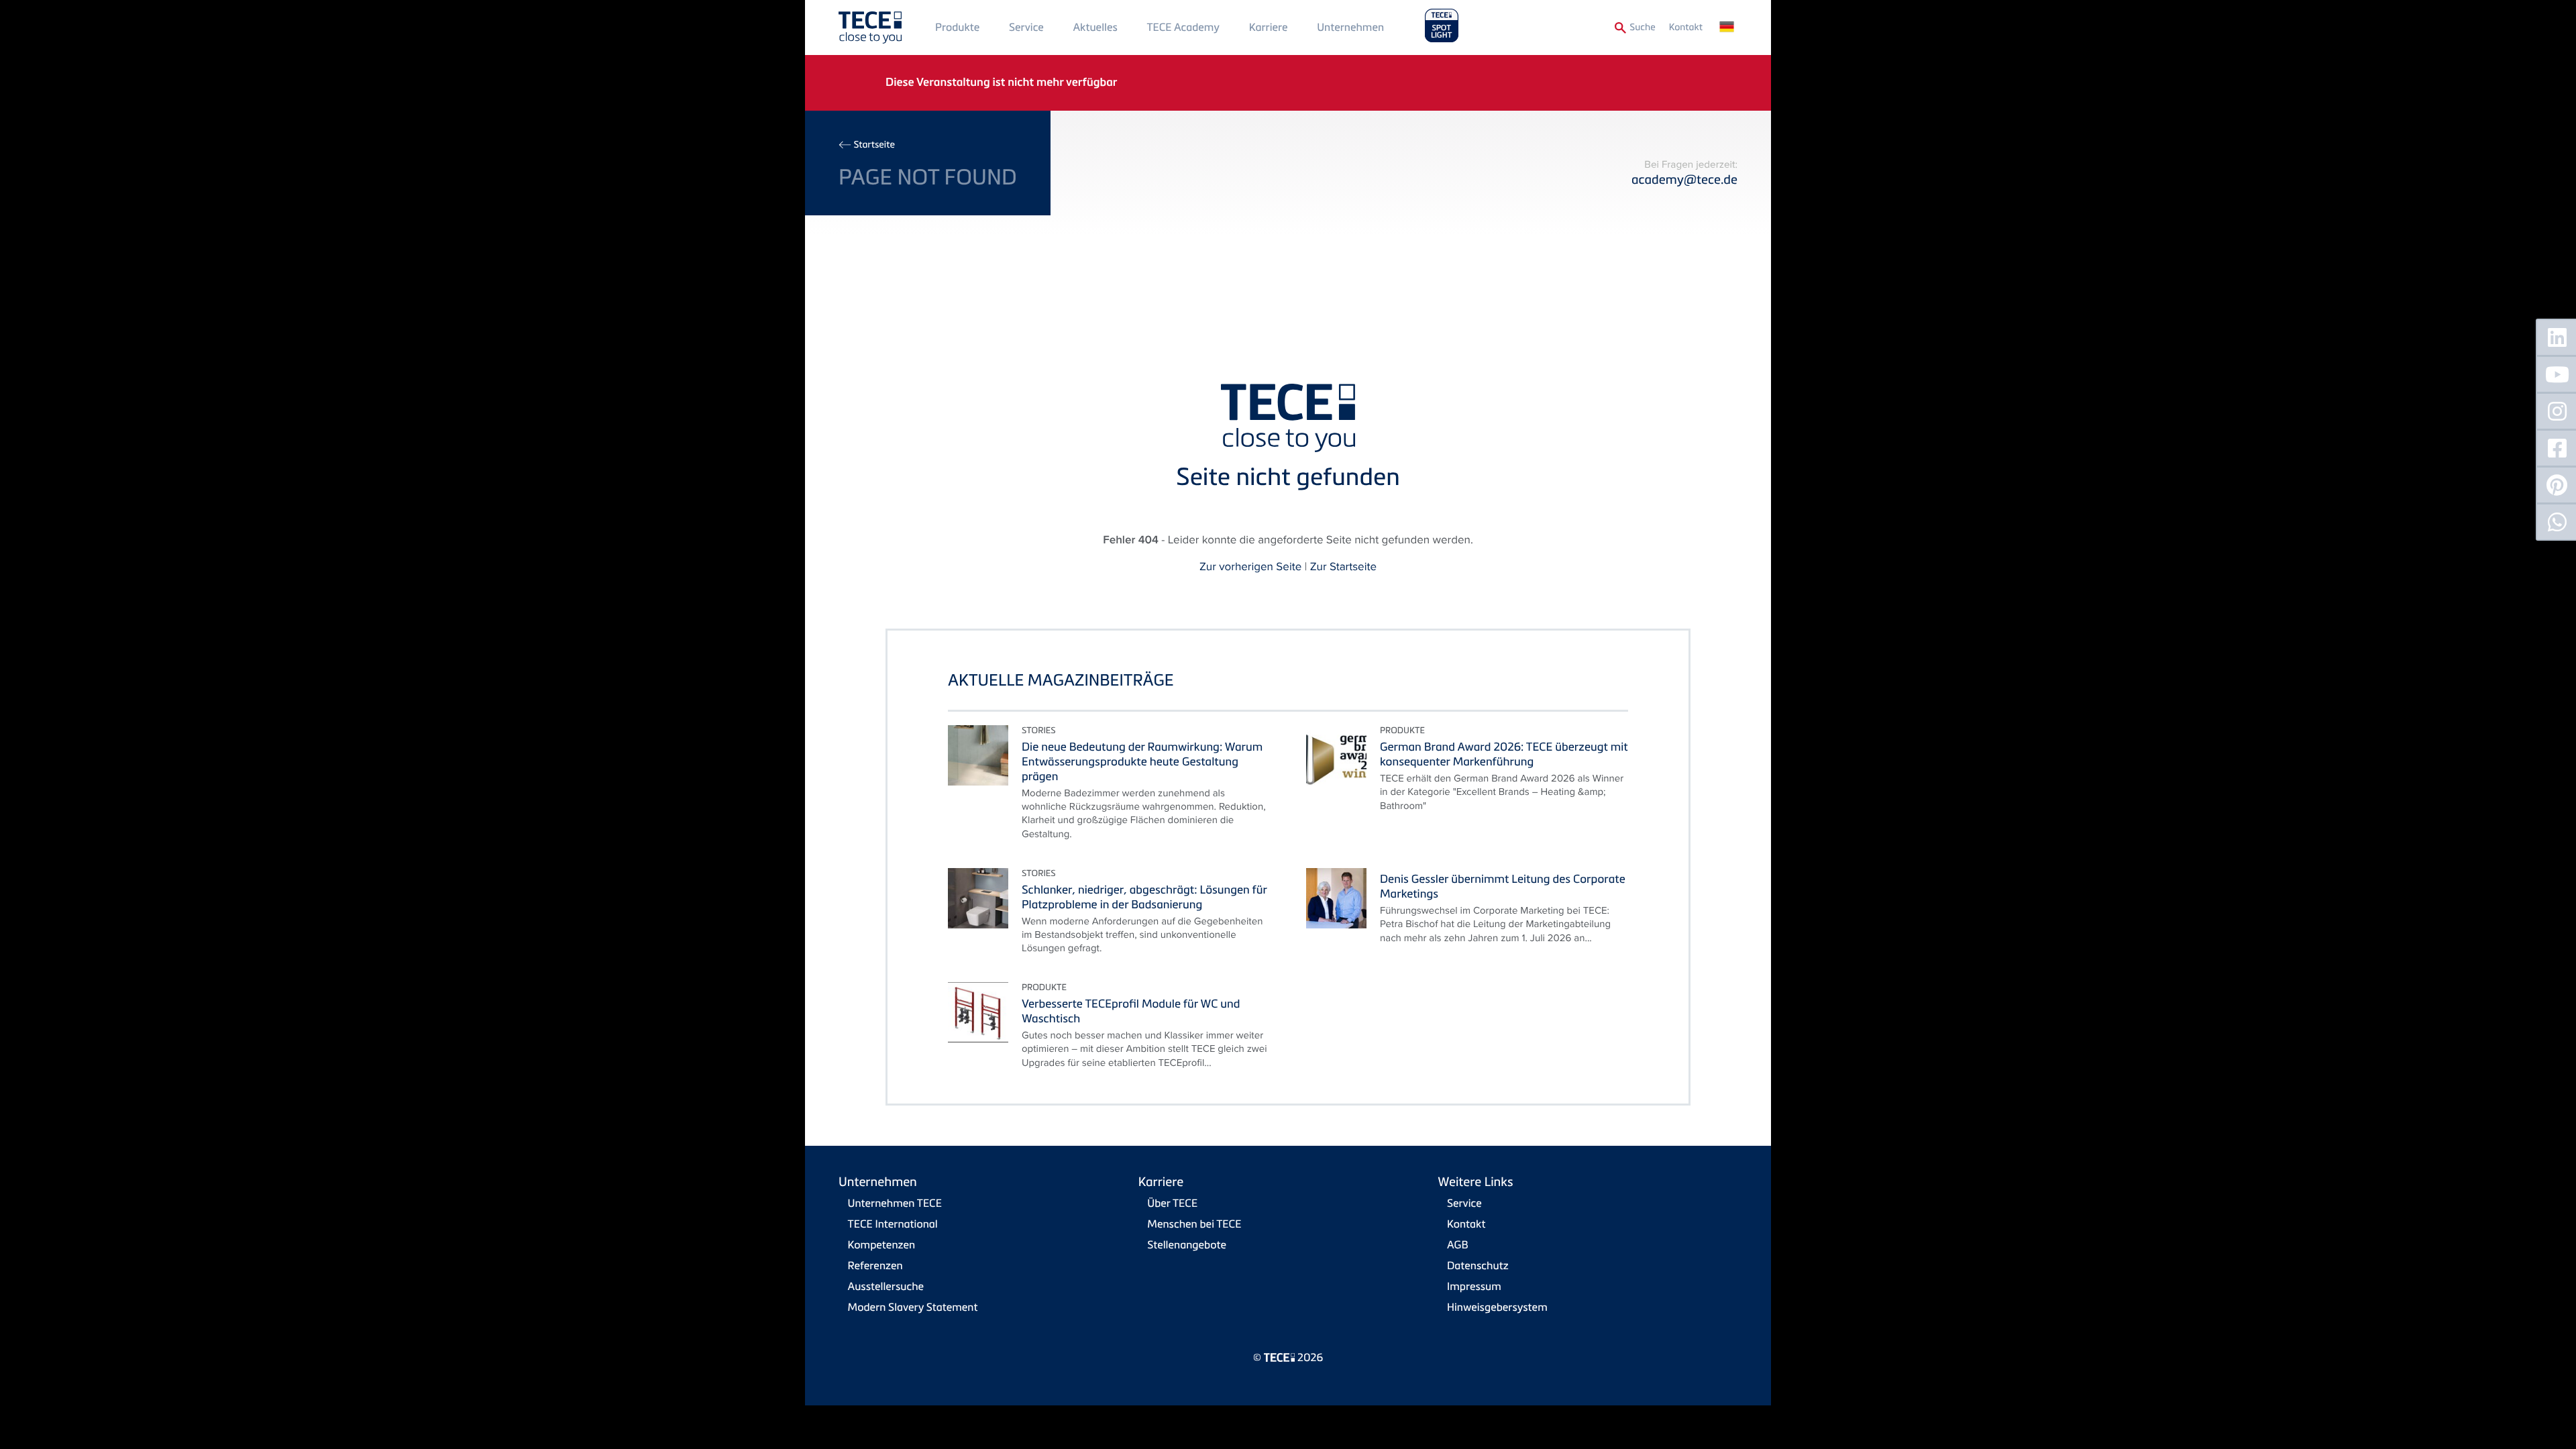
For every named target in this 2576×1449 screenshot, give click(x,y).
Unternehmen (1350, 27)
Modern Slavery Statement (913, 1307)
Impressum (1474, 1286)
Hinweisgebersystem (1497, 1307)
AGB (1458, 1244)
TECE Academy (1183, 27)
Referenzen (875, 1265)
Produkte (957, 27)
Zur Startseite (1343, 566)
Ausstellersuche (886, 1286)
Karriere (1269, 27)
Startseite (874, 145)
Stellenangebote (1187, 1244)
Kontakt (1686, 27)
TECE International (893, 1224)
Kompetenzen (882, 1244)
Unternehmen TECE (895, 1203)
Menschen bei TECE (1194, 1224)
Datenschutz (1478, 1265)
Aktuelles (1095, 27)
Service (1026, 27)
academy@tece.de (1684, 179)
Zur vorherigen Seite (1250, 566)
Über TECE (1172, 1203)
